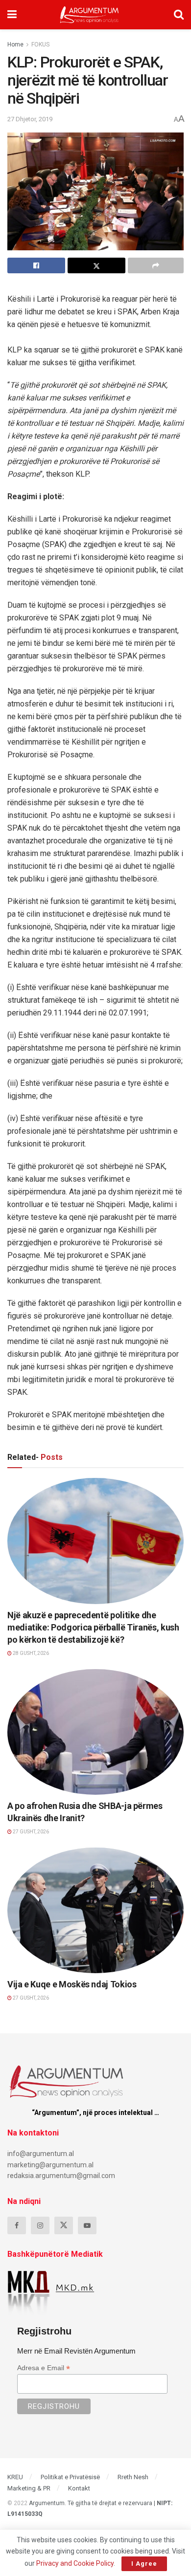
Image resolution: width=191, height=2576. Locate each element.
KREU (15, 2477)
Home (15, 44)
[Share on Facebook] (36, 265)
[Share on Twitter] (96, 265)
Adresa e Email (44, 2368)
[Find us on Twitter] (64, 2225)
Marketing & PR (29, 2488)
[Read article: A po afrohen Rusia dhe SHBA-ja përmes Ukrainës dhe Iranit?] (95, 1732)
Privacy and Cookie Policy (75, 2563)
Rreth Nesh (133, 2477)
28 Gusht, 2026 (30, 1653)
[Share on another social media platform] (156, 265)
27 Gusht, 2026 (30, 1832)
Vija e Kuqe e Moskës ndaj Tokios (72, 1984)
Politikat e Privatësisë (70, 2477)
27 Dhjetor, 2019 (30, 119)
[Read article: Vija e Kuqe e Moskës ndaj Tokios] (95, 1910)
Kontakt (79, 2488)
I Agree (144, 2564)
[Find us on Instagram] (40, 2225)
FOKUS (40, 44)
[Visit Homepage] (89, 15)
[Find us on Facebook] (17, 2225)
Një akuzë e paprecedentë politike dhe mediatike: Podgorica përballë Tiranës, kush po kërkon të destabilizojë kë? (93, 1627)
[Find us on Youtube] (87, 2225)
